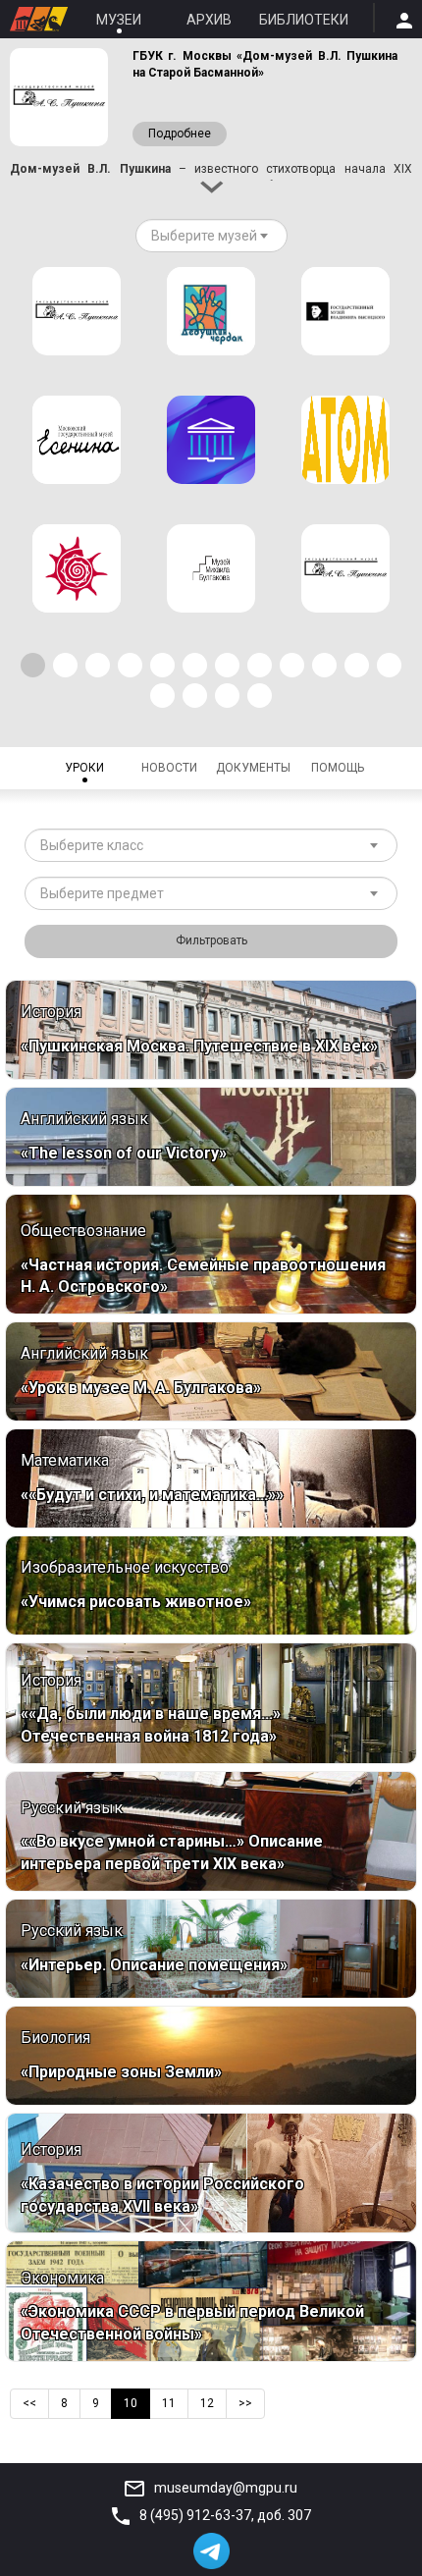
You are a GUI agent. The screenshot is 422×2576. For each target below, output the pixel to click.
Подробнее (180, 134)
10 (131, 2403)
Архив (209, 20)
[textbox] (204, 236)
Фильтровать (211, 940)
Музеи (119, 20)
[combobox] (211, 236)
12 (207, 2403)
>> (245, 2403)
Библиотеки (304, 20)
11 (169, 2403)
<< (29, 2403)
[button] (33, 665)
